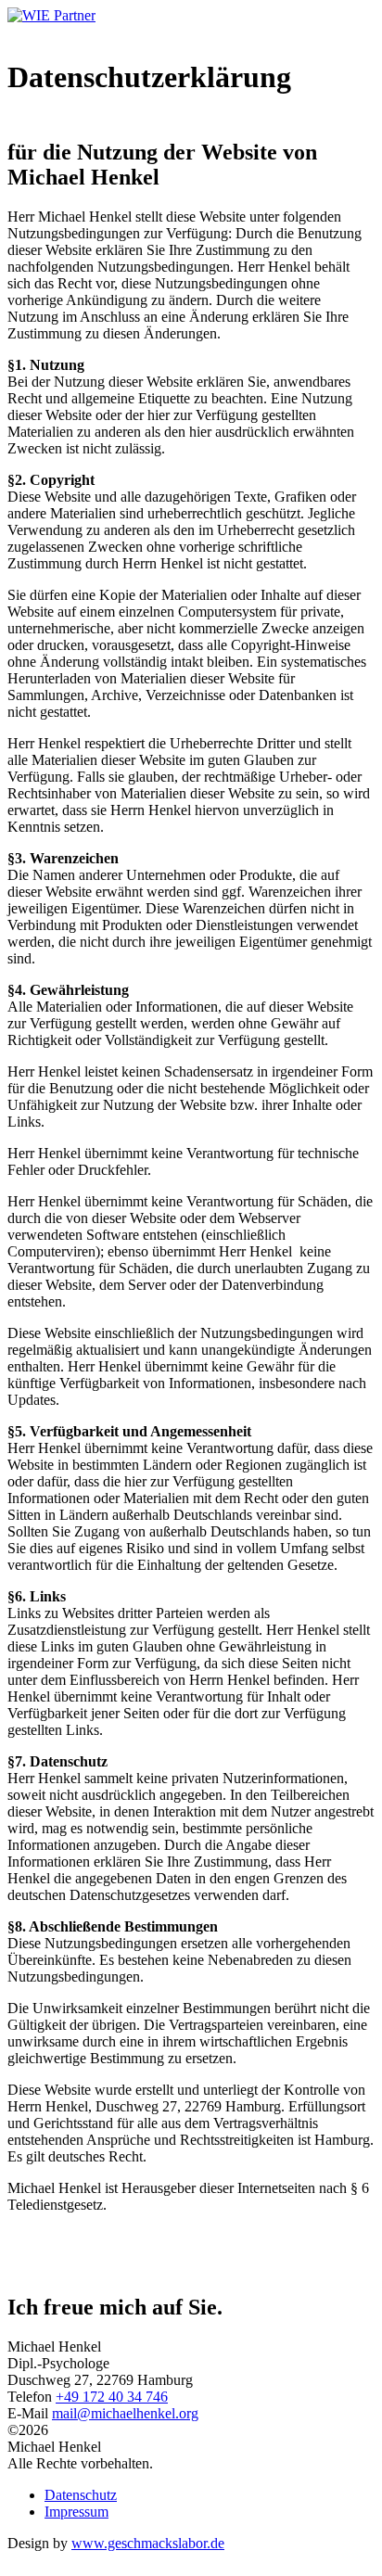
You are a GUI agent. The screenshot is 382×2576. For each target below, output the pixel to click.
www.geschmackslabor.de (148, 2543)
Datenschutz (81, 2495)
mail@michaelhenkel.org (125, 2413)
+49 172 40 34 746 (112, 2397)
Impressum (76, 2512)
